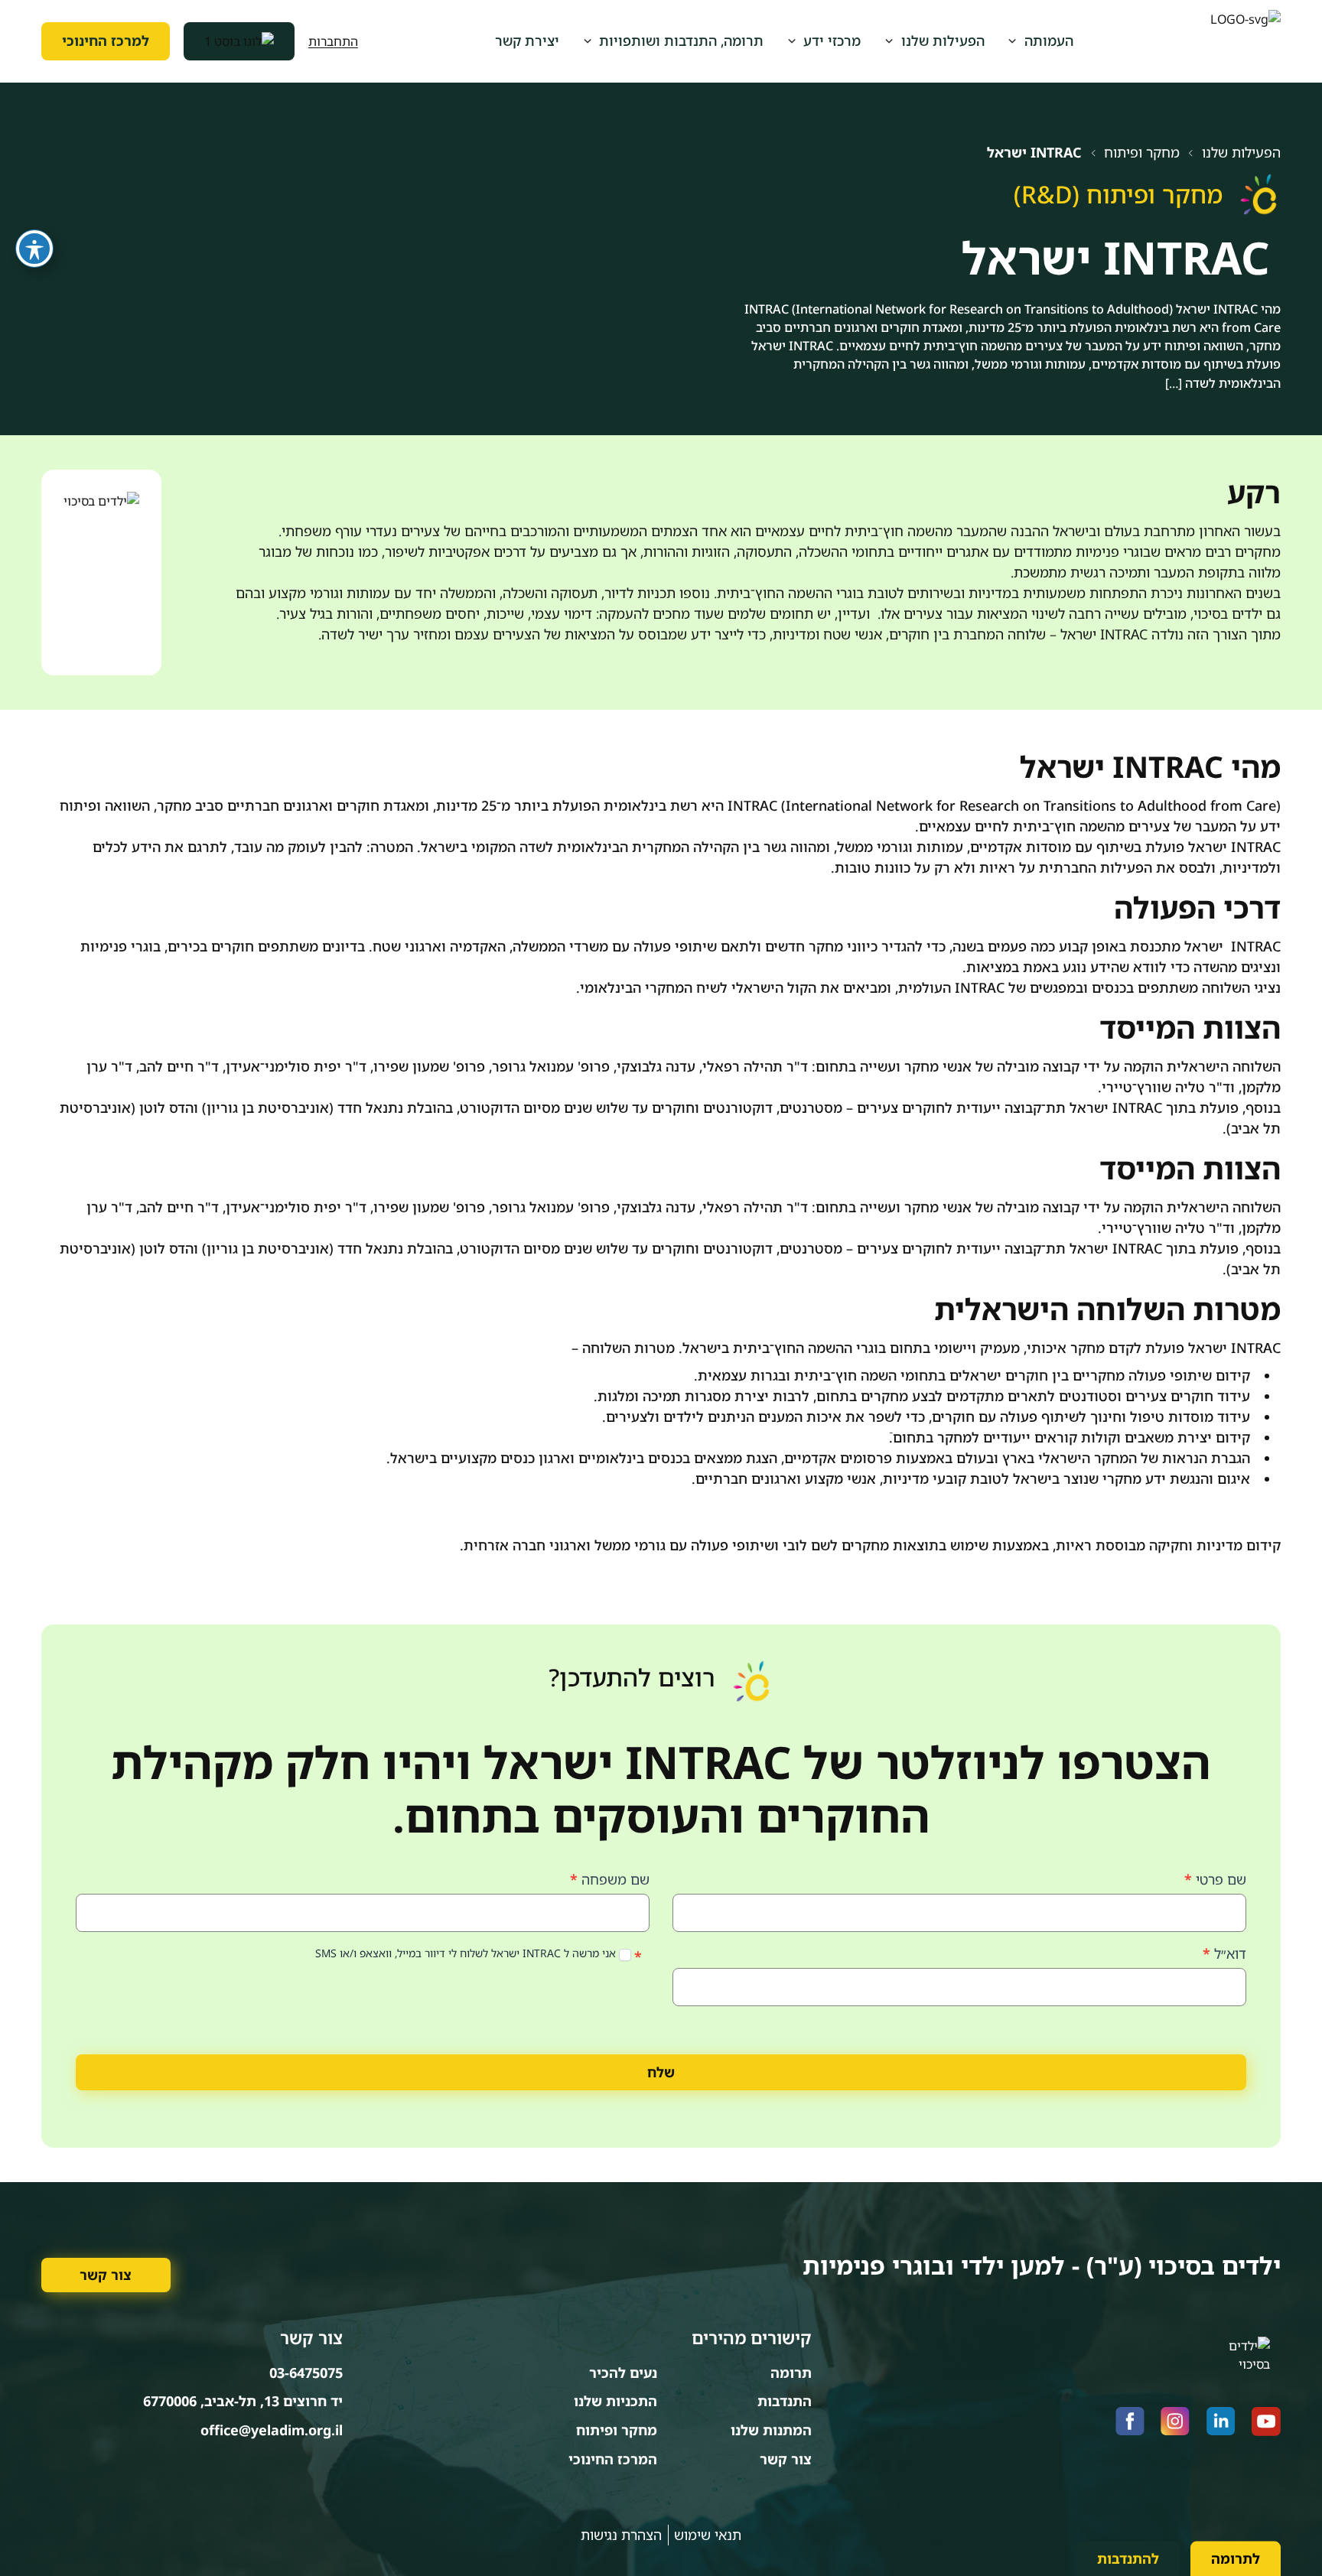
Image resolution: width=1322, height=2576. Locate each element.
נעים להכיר (623, 2373)
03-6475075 (306, 2373)
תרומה (791, 2373)
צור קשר (106, 2275)
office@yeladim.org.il (272, 2430)
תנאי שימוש (708, 2535)
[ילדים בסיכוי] (1245, 42)
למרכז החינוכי (106, 41)
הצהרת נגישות (621, 2535)
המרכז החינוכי (613, 2459)
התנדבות (785, 2401)
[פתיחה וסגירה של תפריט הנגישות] (34, 249)
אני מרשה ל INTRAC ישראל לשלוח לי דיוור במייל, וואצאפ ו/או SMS (467, 1953)
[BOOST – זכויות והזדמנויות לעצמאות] (239, 41)
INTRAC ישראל (1034, 153)
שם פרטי (1215, 1879)
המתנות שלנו (771, 2430)
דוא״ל (1224, 1953)
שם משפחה (610, 1879)
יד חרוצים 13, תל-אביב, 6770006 (243, 2401)
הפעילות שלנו (1241, 153)
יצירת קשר (527, 41)
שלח (661, 2072)
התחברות (333, 41)
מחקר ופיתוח (1142, 153)
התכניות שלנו (615, 2401)
